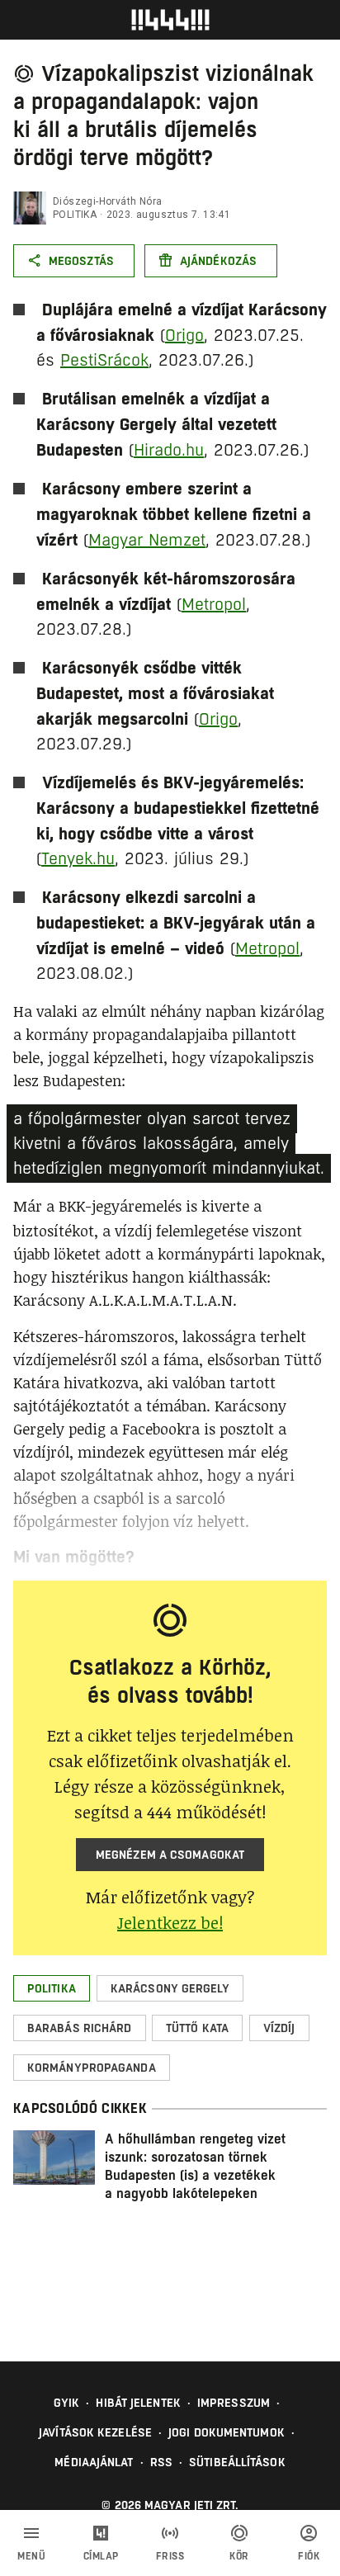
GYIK (66, 2403)
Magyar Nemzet (147, 540)
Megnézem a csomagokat (170, 1855)
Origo (184, 336)
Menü (31, 2556)
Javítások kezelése (95, 2432)
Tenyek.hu (78, 859)
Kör (239, 2556)
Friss (170, 2556)
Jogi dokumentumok (227, 2432)
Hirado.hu (169, 450)
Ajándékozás (218, 261)
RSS (161, 2462)
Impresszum (234, 2403)
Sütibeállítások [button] (237, 2462)
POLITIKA (75, 215)
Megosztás (81, 261)
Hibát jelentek (138, 2403)
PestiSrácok (104, 360)
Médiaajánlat (94, 2462)
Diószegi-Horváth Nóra (107, 201)
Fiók (309, 2556)
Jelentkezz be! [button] (170, 1922)
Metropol (214, 605)
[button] (52, 1988)
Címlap (101, 2556)
